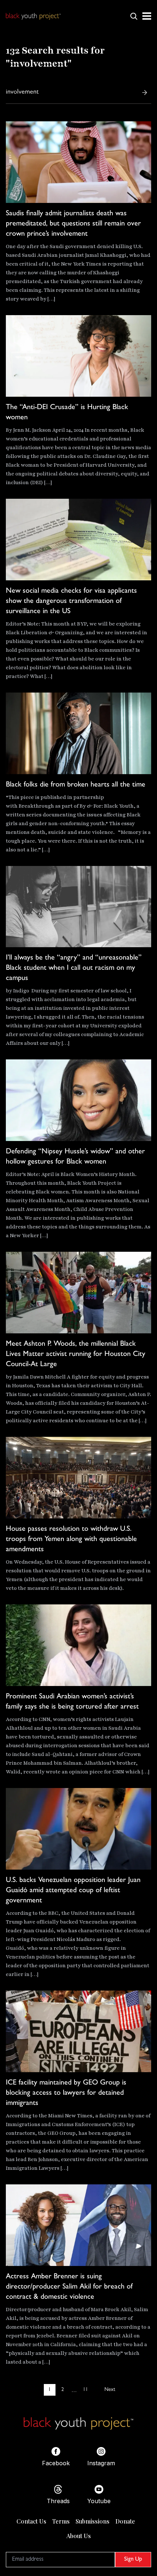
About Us (79, 2536)
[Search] (145, 93)
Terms (61, 2521)
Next (110, 2390)
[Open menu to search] (134, 16)
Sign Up (133, 2560)
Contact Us (31, 2521)
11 (85, 2390)
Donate (125, 2521)
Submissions (93, 2521)
